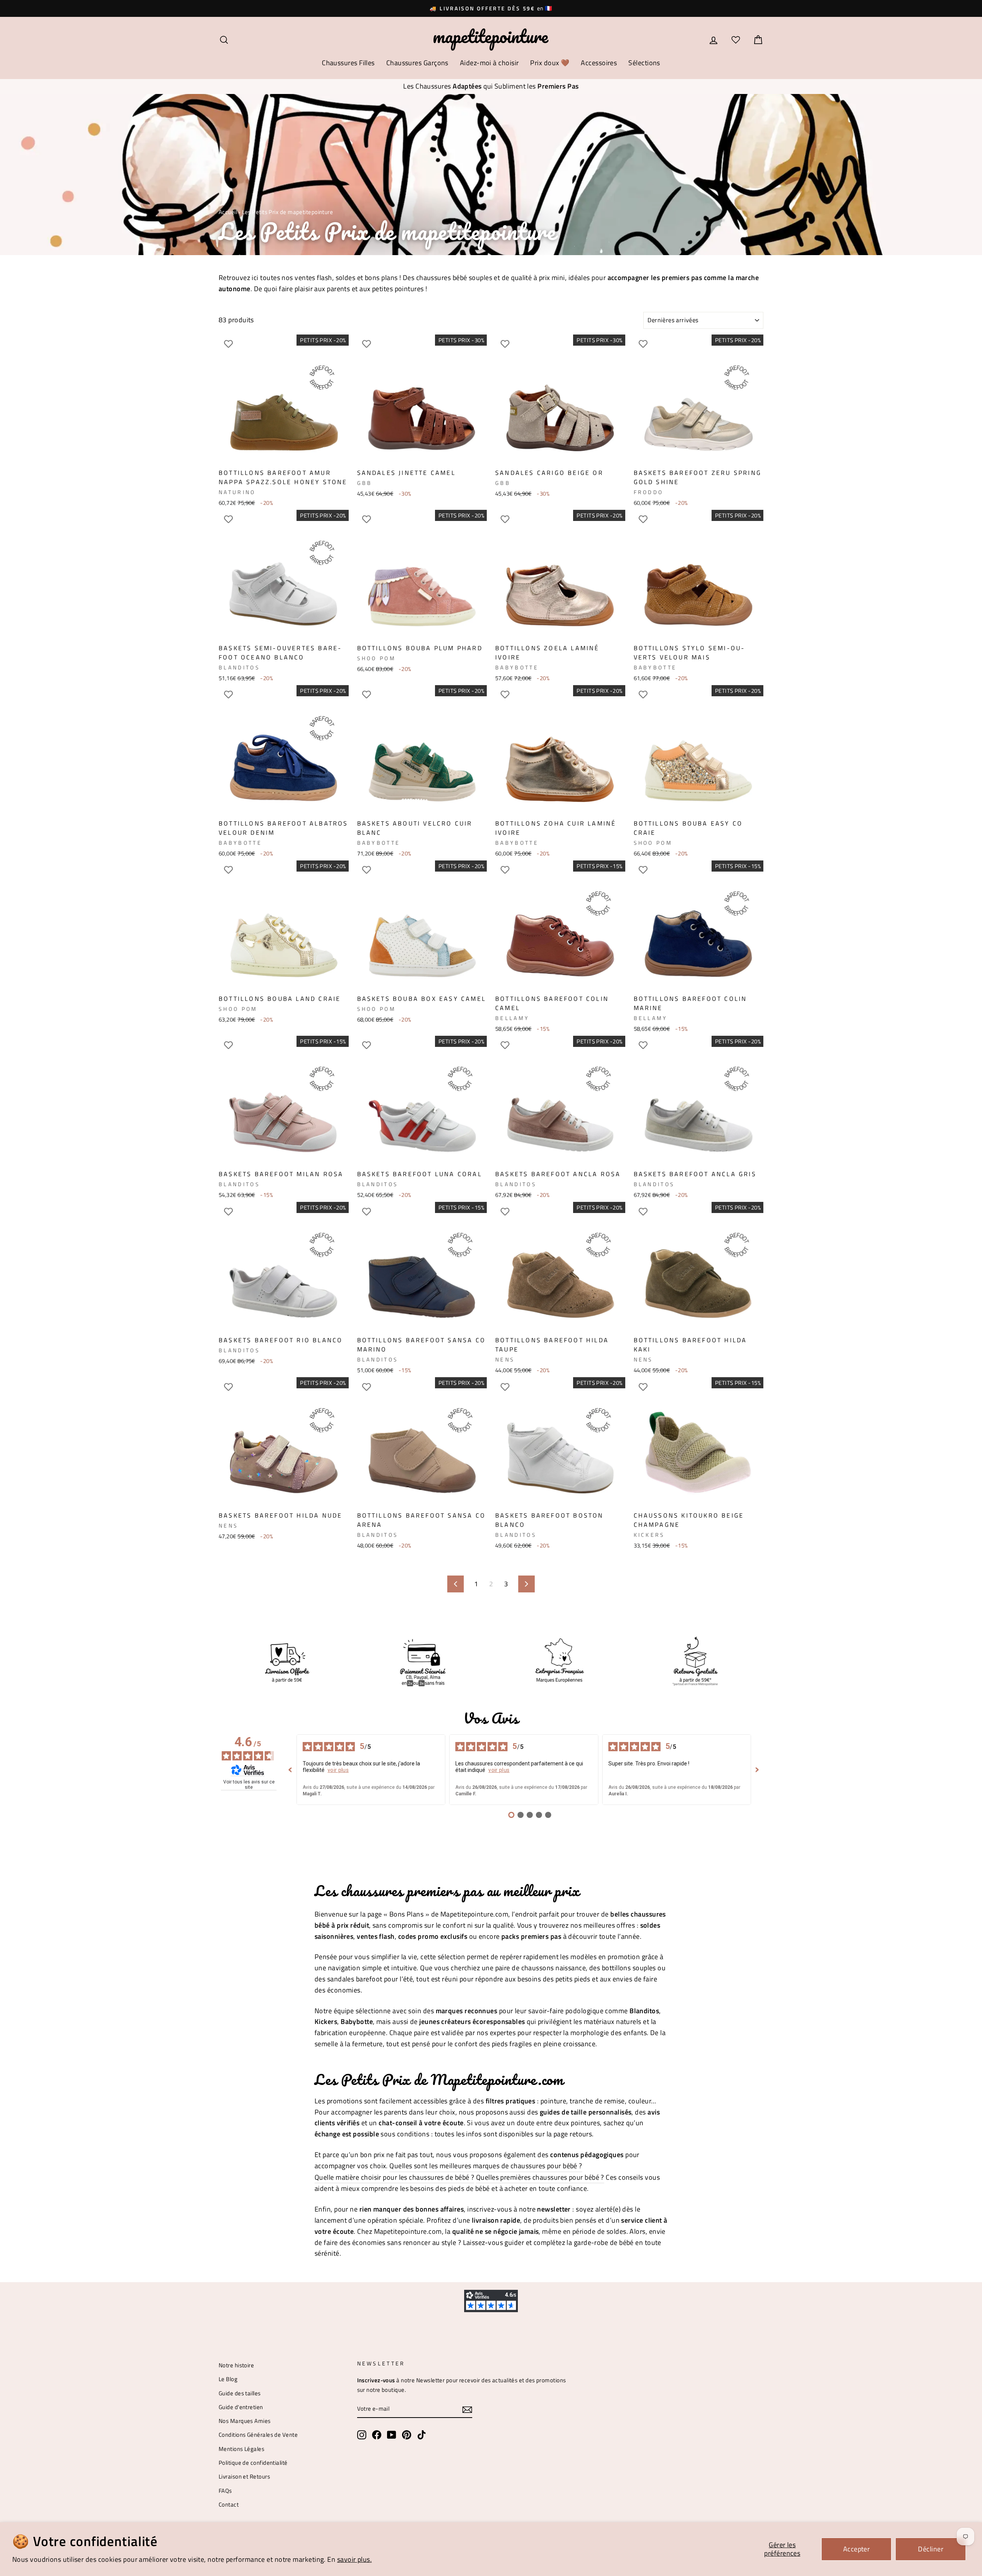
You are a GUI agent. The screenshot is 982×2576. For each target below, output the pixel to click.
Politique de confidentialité (253, 2463)
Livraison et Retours (244, 2476)
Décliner (931, 2549)
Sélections (644, 63)
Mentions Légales (241, 2449)
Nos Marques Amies (245, 2421)
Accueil (228, 212)
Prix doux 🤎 (550, 63)
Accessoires (599, 63)
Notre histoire (236, 2365)
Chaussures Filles (348, 63)
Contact (229, 2504)
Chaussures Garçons (417, 63)
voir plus (338, 1770)
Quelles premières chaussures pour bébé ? (540, 2177)
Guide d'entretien (241, 2407)
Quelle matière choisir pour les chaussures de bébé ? (394, 2177)
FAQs (225, 2491)
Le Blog (228, 2379)
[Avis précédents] (290, 1770)
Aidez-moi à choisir (489, 63)
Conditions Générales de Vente (258, 2435)
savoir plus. (354, 2559)
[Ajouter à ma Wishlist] (228, 344)
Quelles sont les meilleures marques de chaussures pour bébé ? (486, 2166)
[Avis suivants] (757, 1770)
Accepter (857, 2549)
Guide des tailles (240, 2393)
